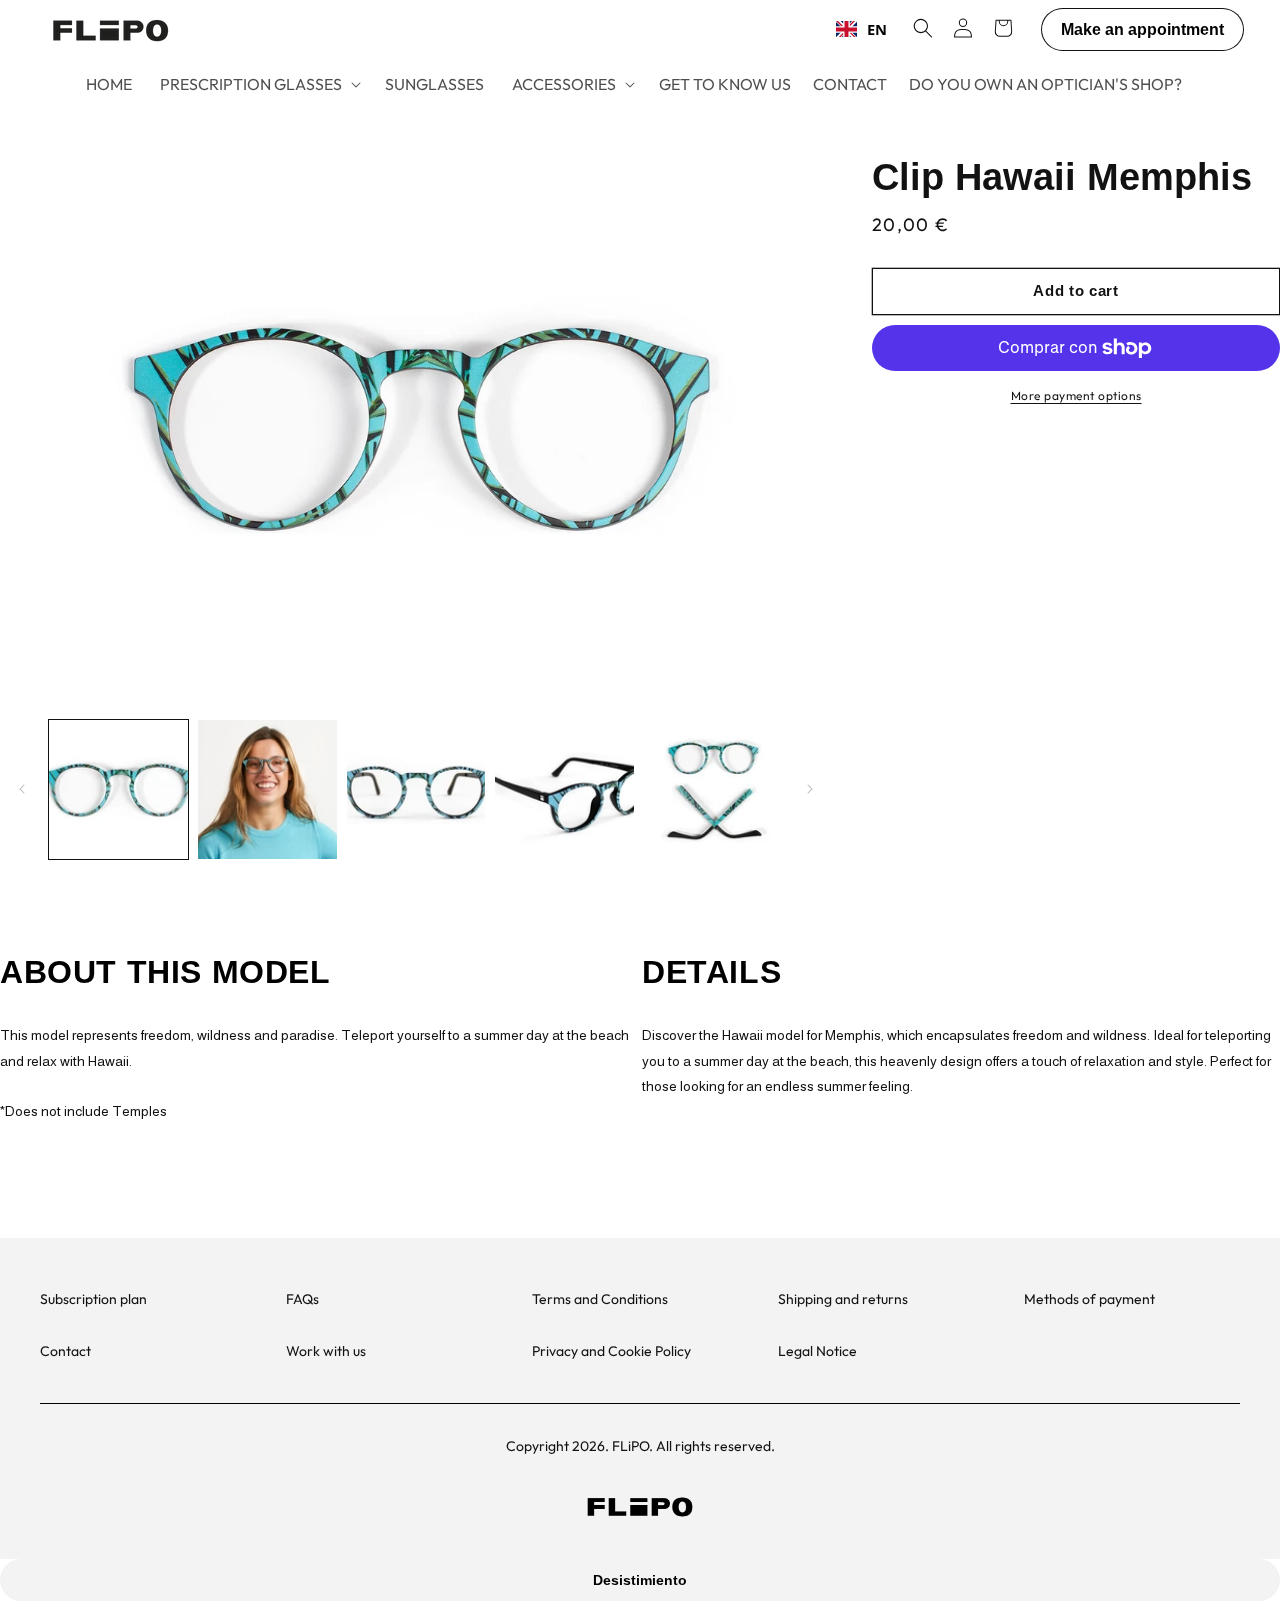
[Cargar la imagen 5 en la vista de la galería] (713, 789)
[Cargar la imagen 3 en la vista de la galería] (416, 789)
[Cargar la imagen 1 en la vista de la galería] (118, 789)
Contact (65, 1351)
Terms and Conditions (600, 1299)
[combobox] (861, 29)
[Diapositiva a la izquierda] (22, 789)
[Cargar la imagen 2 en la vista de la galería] (267, 789)
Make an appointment (1142, 29)
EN (877, 29)
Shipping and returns (843, 1299)
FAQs (302, 1299)
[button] (258, 84)
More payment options (1076, 395)
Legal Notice (817, 1351)
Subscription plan (93, 1299)
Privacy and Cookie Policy (611, 1351)
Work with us (326, 1351)
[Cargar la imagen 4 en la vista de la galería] (564, 789)
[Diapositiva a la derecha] (810, 789)
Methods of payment (1089, 1299)
